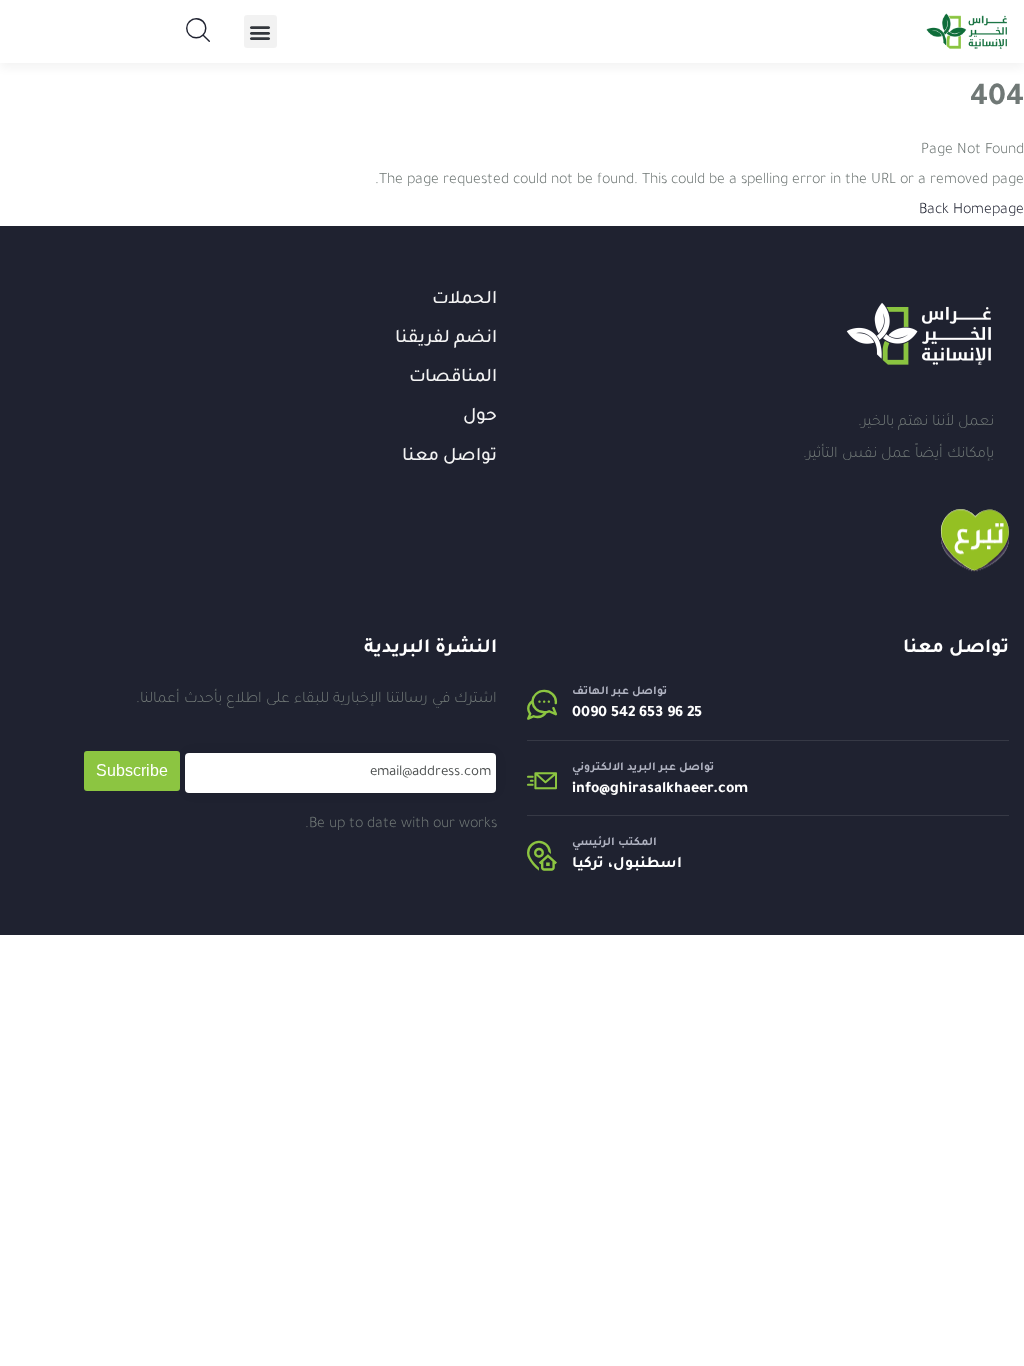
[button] (260, 31)
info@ (591, 790)
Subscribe (132, 770)
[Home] (919, 334)
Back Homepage (971, 211)
